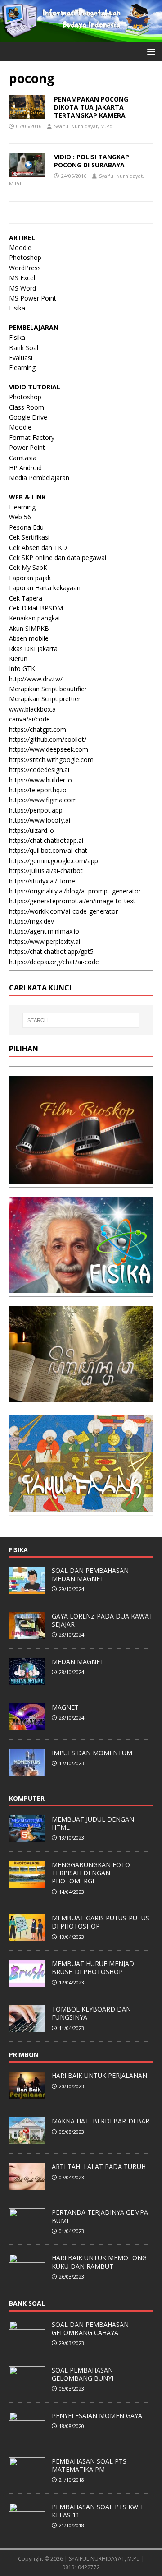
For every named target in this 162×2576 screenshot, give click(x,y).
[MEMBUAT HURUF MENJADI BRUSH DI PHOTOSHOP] (27, 1982)
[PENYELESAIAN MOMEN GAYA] (27, 2434)
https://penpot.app (36, 810)
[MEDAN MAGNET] (27, 1680)
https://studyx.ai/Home (42, 881)
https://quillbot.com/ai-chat (48, 850)
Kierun (18, 659)
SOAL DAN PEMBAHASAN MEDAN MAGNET (90, 1575)
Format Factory (32, 437)
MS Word (22, 288)
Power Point (27, 447)
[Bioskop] (81, 1178)
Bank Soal (24, 348)
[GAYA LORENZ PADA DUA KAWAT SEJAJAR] (27, 1634)
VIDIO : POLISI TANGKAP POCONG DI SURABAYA (92, 161)
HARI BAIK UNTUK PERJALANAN (99, 2075)
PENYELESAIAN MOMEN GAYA (97, 2416)
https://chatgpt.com (38, 729)
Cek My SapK (28, 567)
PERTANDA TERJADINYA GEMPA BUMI (100, 2216)
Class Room (27, 407)
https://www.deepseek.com (49, 749)
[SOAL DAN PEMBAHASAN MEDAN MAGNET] (27, 1589)
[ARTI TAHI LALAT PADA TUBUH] (27, 2185)
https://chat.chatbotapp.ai (46, 840)
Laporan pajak (30, 578)
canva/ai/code (29, 719)
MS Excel (22, 278)
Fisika (17, 308)
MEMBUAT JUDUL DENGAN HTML (93, 1823)
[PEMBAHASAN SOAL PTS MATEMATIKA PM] (27, 2479)
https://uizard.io (31, 830)
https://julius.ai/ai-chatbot (46, 871)
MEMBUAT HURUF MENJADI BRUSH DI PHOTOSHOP (94, 1968)
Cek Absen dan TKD (38, 548)
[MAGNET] (27, 1725)
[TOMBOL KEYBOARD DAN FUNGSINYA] (27, 2027)
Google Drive (28, 417)
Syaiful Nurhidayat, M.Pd (83, 126)
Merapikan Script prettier (45, 699)
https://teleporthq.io (38, 790)
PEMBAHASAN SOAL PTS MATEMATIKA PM (89, 2465)
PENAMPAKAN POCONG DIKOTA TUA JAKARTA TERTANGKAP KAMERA (91, 107)
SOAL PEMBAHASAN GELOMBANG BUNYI (83, 2374)
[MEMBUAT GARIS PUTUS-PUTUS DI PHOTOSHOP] (27, 1936)
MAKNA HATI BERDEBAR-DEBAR (101, 2121)
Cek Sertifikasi (29, 537)
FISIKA (18, 1550)
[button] (150, 51)
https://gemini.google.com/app (54, 861)
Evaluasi (21, 358)
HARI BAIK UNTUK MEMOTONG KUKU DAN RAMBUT (99, 2262)
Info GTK (22, 668)
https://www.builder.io (40, 780)
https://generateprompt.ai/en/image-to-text (72, 901)
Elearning (22, 368)
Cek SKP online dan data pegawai (58, 557)
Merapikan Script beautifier (48, 689)
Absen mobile (29, 638)
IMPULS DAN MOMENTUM (92, 1753)
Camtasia (23, 458)
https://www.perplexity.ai (45, 941)
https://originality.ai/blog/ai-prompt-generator (75, 891)
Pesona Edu (26, 527)
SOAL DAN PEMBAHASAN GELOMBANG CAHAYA (90, 2329)
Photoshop (25, 257)
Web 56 (20, 517)
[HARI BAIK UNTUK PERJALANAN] (27, 2094)
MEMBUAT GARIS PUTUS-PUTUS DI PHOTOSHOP (101, 1922)
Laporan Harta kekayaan (45, 588)
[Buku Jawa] (81, 1397)
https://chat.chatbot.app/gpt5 (51, 951)
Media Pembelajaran (39, 478)
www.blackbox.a (32, 709)
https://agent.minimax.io (44, 931)
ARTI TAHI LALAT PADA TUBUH (99, 2167)
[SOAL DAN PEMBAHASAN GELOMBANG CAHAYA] (27, 2343)
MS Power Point (33, 298)
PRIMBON (24, 2055)
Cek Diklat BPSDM (36, 608)
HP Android (25, 468)
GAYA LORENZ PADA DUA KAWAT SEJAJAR (102, 1620)
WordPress (25, 268)
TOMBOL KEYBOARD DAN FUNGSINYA (91, 2013)
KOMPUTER (27, 1798)
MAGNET (65, 1707)
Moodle (20, 247)
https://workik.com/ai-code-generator (63, 911)
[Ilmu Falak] (81, 1506)
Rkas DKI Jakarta (33, 649)
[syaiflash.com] (81, 37)
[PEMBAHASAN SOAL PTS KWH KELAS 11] (27, 2525)
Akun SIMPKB (29, 628)
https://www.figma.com (43, 800)
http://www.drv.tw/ (36, 679)
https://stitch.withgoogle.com (51, 760)
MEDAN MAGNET (78, 1662)
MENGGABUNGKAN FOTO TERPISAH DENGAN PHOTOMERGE (91, 1873)
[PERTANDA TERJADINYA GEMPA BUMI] (27, 2231)
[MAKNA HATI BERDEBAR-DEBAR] (27, 2140)
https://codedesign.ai (39, 770)
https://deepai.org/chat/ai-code (54, 962)
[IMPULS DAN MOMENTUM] (27, 1771)
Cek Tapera (26, 598)
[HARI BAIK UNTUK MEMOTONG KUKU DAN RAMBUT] (27, 2276)
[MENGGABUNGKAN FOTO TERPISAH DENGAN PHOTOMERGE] (27, 1883)
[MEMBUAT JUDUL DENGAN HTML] (27, 1837)
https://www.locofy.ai (40, 820)
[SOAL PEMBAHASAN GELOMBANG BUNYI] (27, 2388)
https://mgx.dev (31, 921)
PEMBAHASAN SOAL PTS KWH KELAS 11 (97, 2511)
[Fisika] (81, 1288)
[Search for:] (81, 1020)
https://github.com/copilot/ (48, 739)
